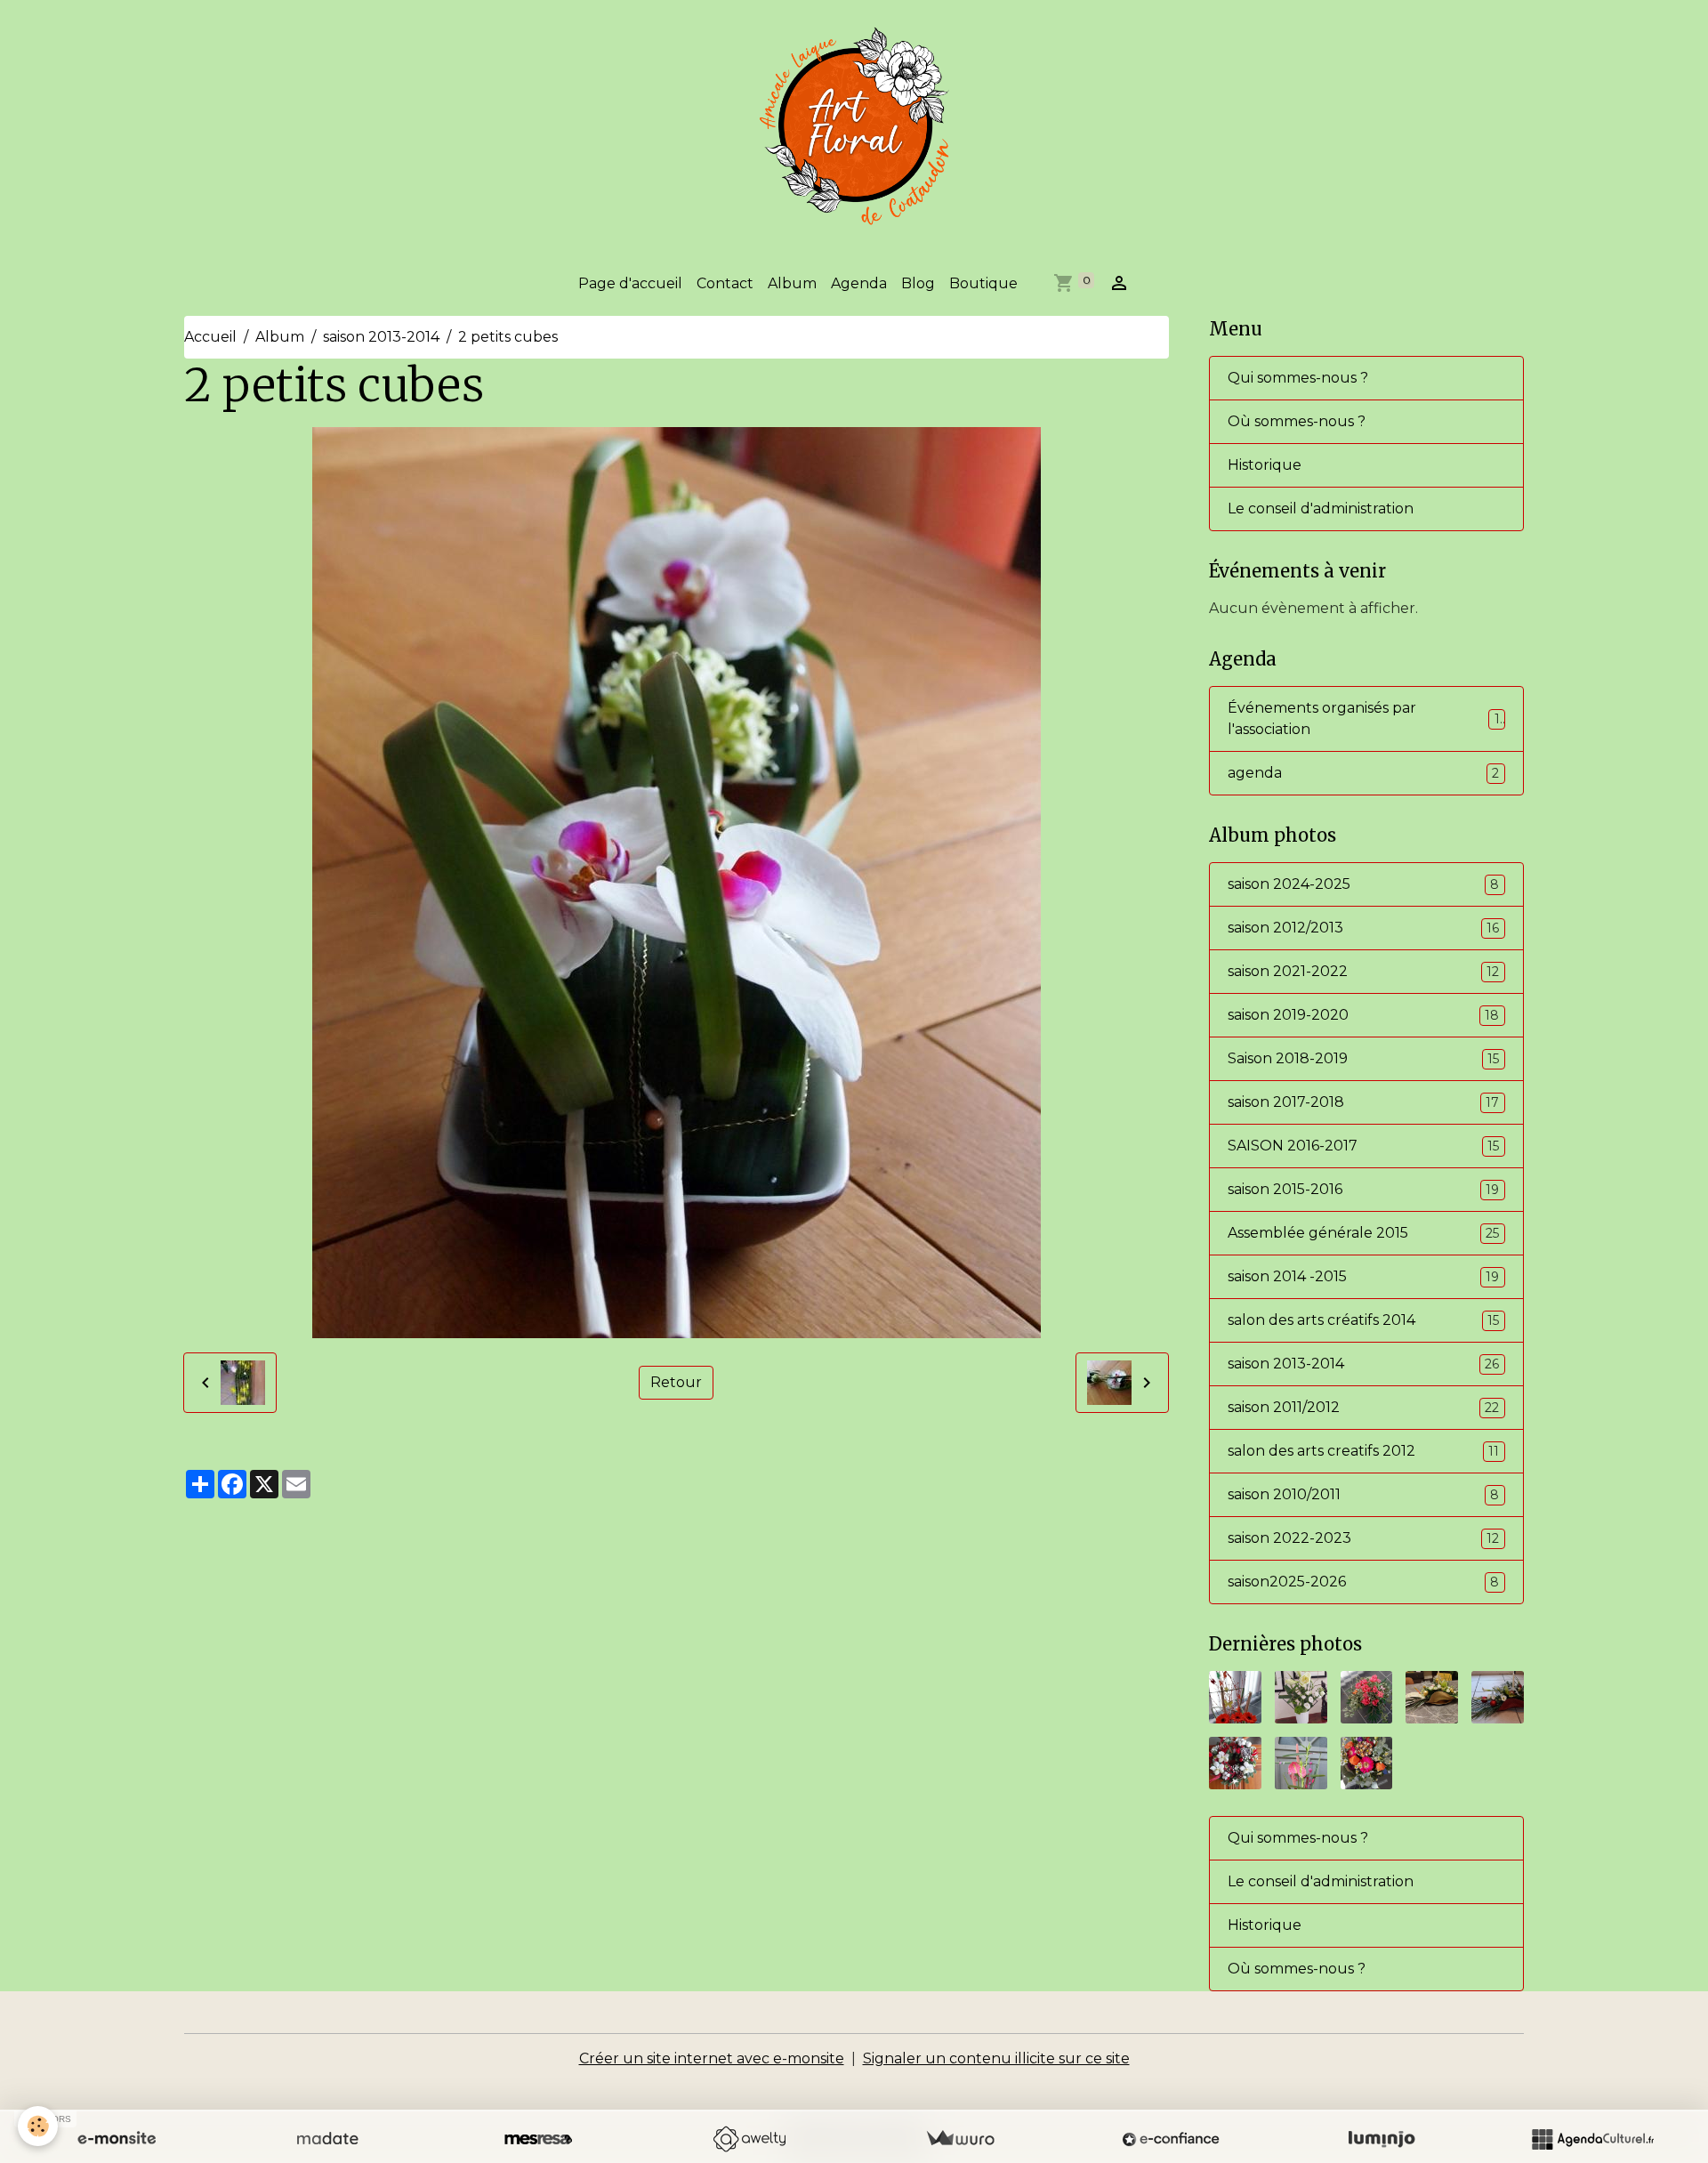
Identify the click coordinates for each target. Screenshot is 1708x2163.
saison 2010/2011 (1363, 1494)
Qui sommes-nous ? (1298, 378)
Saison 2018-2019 (1363, 1058)
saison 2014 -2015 (1363, 1276)
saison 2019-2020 (1363, 1015)
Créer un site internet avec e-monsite (712, 2058)
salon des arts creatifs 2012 (1363, 1451)
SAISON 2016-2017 (1363, 1146)
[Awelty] (749, 2139)
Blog (918, 283)
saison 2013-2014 (381, 337)
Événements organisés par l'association (1364, 718)
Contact (725, 283)
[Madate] (327, 2139)
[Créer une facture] (960, 2139)
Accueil (210, 337)
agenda (1363, 773)
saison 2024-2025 (1363, 884)
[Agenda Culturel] (1592, 2139)
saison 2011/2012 (1363, 1407)
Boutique (983, 283)
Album (792, 283)
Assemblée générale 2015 (1363, 1233)
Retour (676, 1382)
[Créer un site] (117, 2139)
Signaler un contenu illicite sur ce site (996, 2058)
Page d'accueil (630, 283)
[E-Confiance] (1171, 2139)
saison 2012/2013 (1363, 928)
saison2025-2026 (1363, 1582)
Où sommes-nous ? (1297, 421)
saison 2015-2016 (1363, 1189)
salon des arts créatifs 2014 (1363, 1320)
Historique (1265, 465)
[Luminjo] (1382, 2139)
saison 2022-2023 (1363, 1538)
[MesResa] (538, 2139)
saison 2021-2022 (1363, 971)
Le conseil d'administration (1321, 508)
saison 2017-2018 (1363, 1102)
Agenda (859, 283)
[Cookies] (38, 2126)
